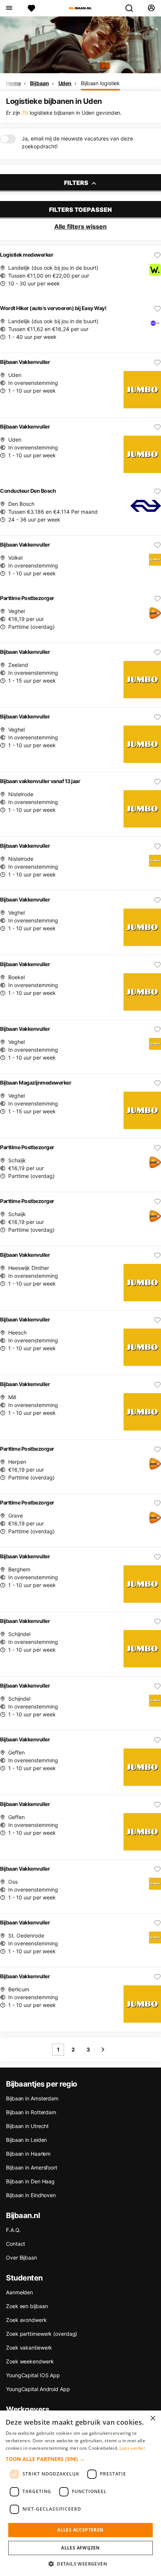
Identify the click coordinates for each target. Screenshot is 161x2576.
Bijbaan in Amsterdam (32, 2098)
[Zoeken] (132, 8)
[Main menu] (9, 8)
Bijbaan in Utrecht (27, 2126)
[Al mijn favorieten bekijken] (31, 8)
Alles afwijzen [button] (80, 2548)
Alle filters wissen (80, 226)
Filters (77, 183)
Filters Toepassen (80, 210)
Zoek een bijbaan (27, 2306)
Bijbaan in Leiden (26, 2140)
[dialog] (80, 2493)
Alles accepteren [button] (80, 2530)
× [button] (153, 2419)
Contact (16, 2244)
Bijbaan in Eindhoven (31, 2195)
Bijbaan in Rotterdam (31, 2112)
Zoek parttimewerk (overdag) (42, 2334)
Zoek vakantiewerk (29, 2348)
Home (13, 83)
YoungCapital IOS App (33, 2375)
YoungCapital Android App (38, 2389)
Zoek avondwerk (26, 2320)
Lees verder (132, 2448)
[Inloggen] (151, 8)
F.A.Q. (13, 2230)
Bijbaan (39, 83)
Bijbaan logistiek (100, 83)
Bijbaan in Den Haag (30, 2181)
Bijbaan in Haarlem (28, 2154)
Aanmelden (19, 2292)
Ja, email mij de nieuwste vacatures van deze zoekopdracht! (77, 142)
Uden (65, 83)
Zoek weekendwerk (30, 2361)
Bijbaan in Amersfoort (32, 2167)
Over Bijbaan (22, 2258)
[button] (80, 2459)
